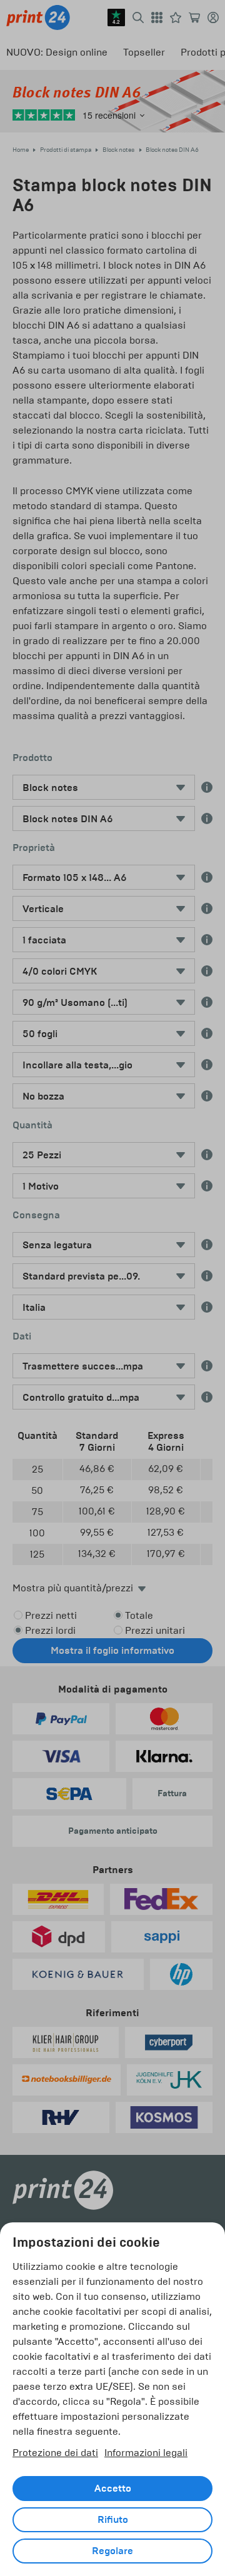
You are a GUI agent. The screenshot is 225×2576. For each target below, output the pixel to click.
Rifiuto (113, 2520)
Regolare (112, 2551)
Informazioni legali (146, 2453)
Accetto (113, 2489)
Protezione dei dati (55, 2453)
